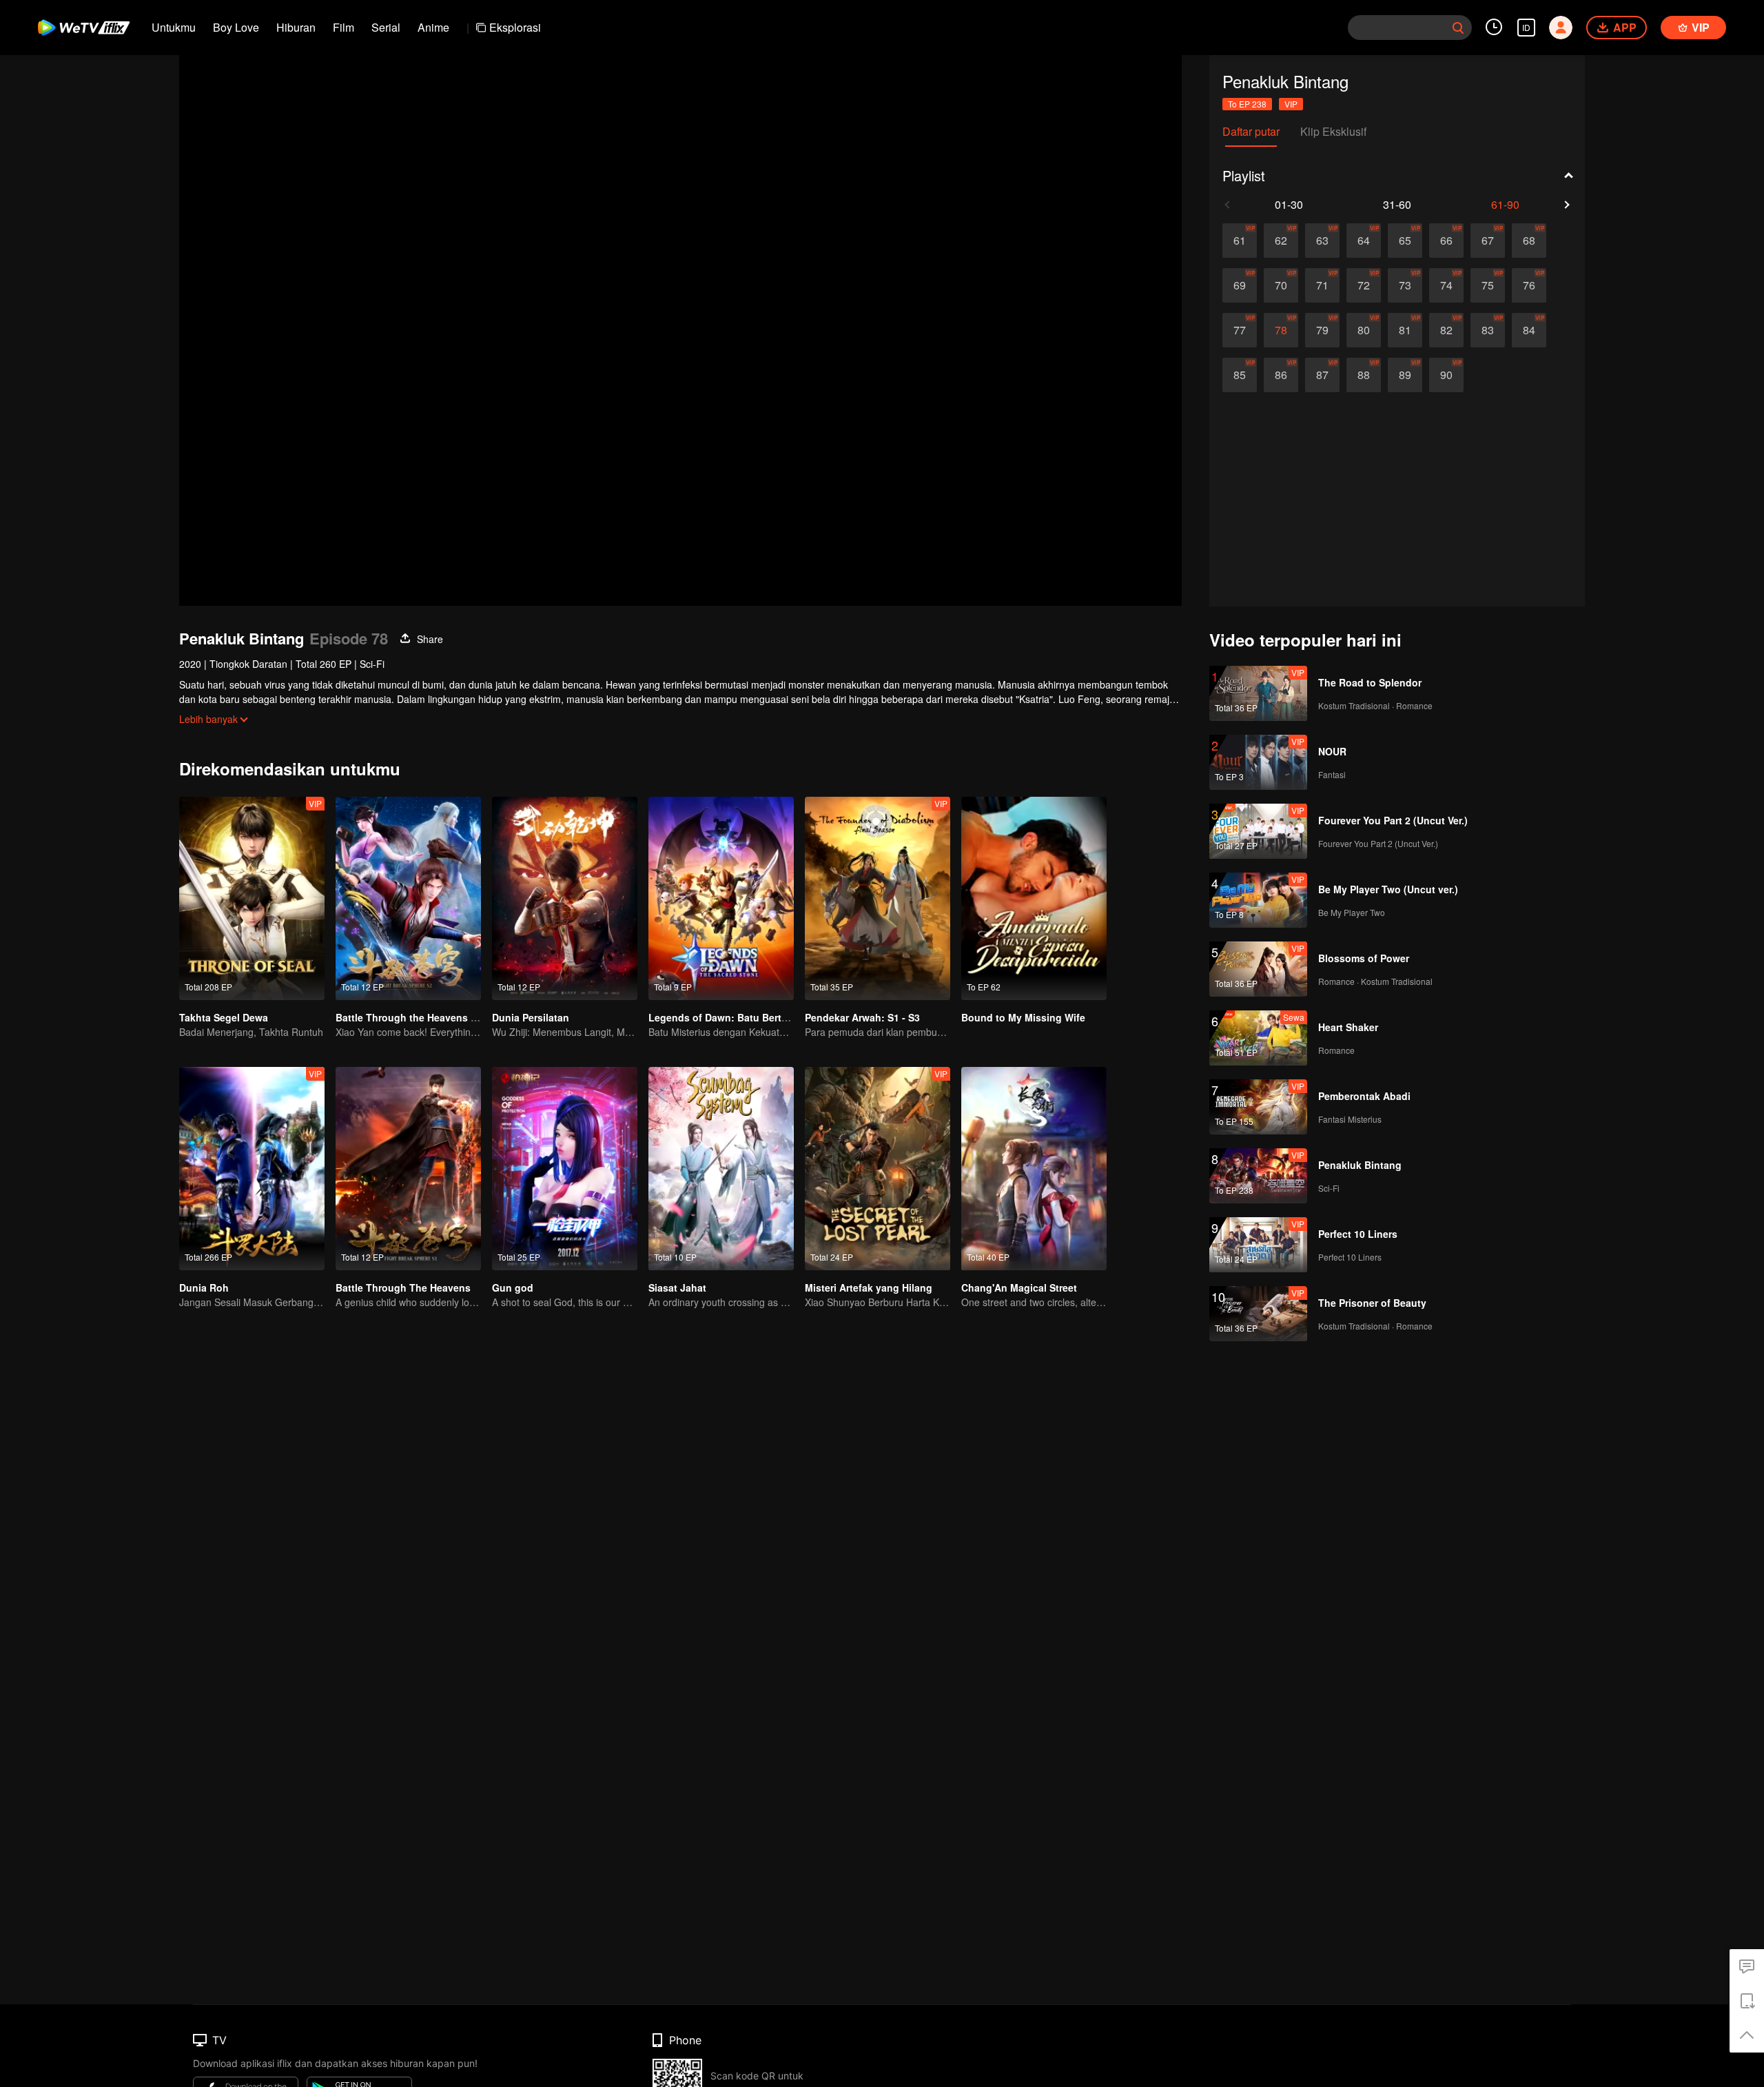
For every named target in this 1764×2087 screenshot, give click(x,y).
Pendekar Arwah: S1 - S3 (862, 1017)
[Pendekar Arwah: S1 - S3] (878, 898)
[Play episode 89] (1405, 375)
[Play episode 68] (1529, 241)
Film (343, 27)
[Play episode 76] (1529, 285)
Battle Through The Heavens (403, 1287)
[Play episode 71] (1322, 285)
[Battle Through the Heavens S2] (408, 898)
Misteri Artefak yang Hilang (869, 1287)
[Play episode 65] (1405, 241)
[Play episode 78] (1281, 330)
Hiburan (296, 27)
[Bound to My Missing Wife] (1034, 898)
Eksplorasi (515, 27)
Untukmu (174, 27)
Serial (386, 27)
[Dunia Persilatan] (565, 898)
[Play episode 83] (1488, 330)
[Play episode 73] (1405, 285)
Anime (433, 27)
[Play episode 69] (1240, 285)
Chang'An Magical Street (1019, 1287)
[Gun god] (565, 1169)
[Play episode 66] (1446, 241)
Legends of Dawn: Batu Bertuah (724, 1017)
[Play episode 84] (1529, 330)
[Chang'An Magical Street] (1034, 1169)
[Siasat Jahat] (721, 1169)
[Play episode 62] (1281, 241)
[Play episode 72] (1364, 285)
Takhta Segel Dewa (224, 1017)
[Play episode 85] (1240, 375)
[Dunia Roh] (252, 1169)
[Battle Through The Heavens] (408, 1169)
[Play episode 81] (1405, 330)
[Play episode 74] (1446, 285)
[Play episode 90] (1446, 375)
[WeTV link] (84, 28)
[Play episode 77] (1240, 330)
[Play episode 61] (1240, 241)
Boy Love (236, 27)
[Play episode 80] (1364, 330)
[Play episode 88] (1364, 375)
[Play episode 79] (1322, 330)
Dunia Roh (204, 1287)
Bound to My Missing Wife (1023, 1017)
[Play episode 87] (1322, 375)
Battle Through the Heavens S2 (409, 1017)
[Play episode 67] (1488, 241)
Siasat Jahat (677, 1287)
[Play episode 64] (1364, 241)
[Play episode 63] (1322, 241)
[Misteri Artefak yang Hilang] (878, 1169)
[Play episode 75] (1488, 285)
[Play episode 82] (1446, 330)
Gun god (513, 1287)
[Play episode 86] (1281, 375)
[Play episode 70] (1281, 285)
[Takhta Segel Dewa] (252, 898)
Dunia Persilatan (531, 1017)
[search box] (1458, 28)
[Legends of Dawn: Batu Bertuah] (721, 898)
